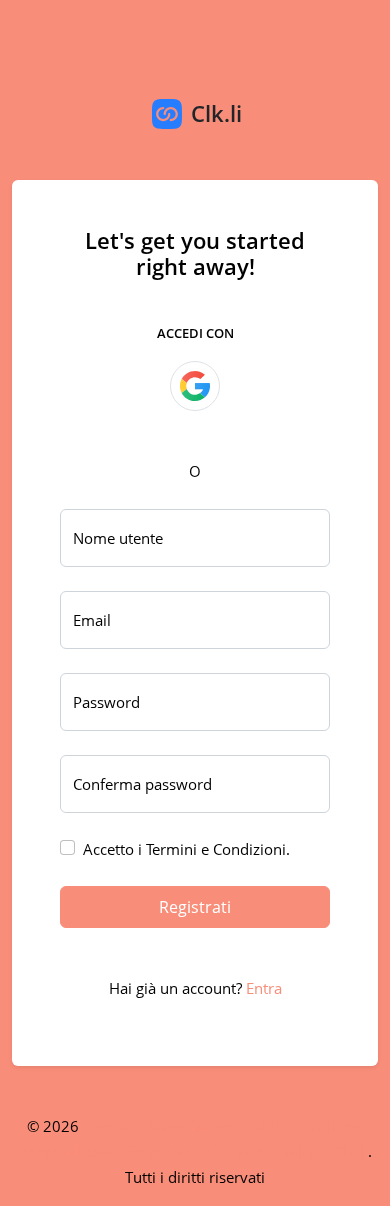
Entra (264, 988)
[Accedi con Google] (195, 386)
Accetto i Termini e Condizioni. (186, 849)
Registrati (195, 907)
